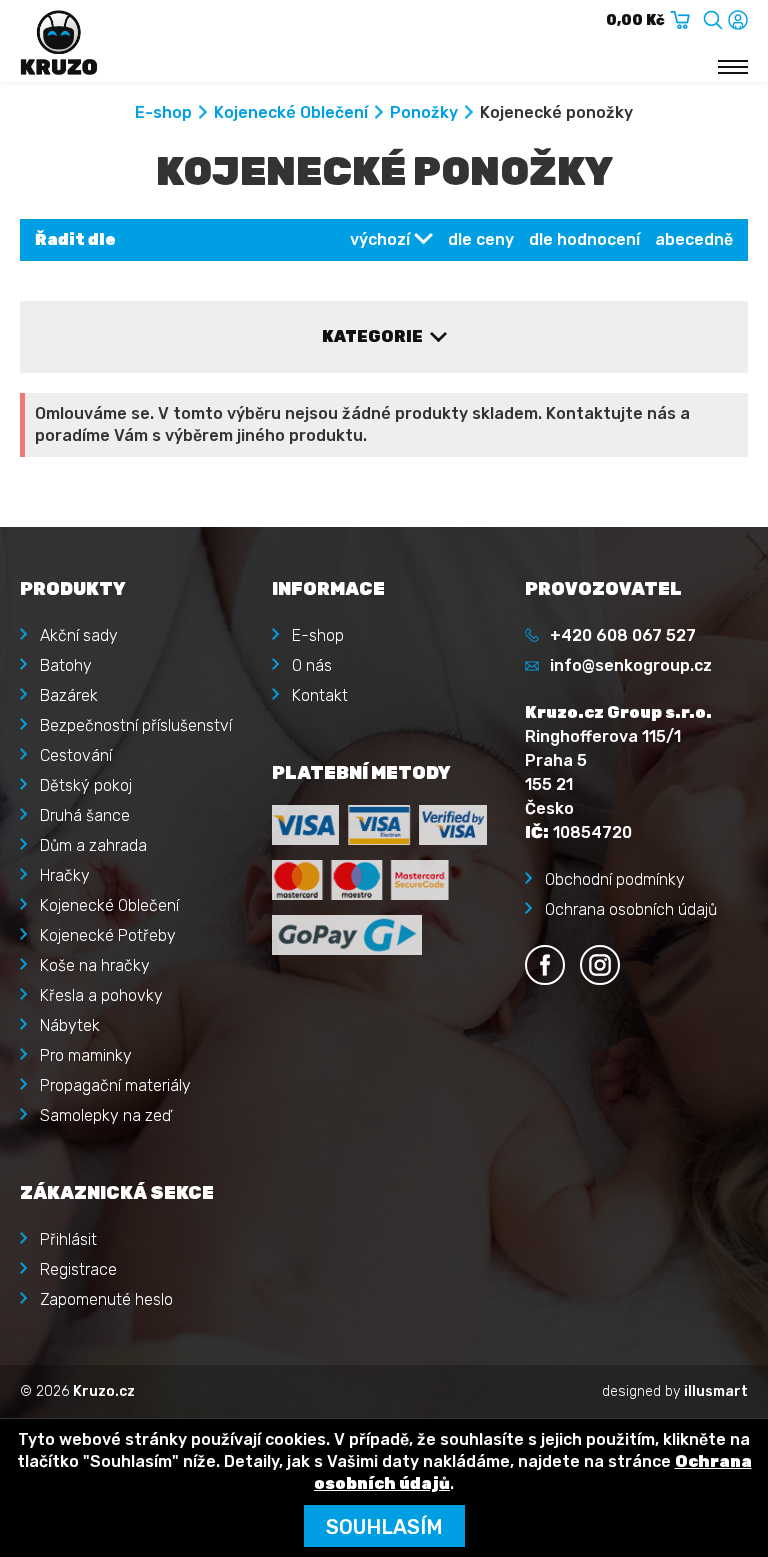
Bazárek (69, 695)
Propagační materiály (115, 1085)
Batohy (66, 665)
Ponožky (424, 112)
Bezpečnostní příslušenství (136, 725)
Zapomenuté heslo (106, 1299)
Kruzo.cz (104, 1391)
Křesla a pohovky (101, 995)
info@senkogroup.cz (631, 665)
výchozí (380, 239)
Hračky (65, 875)
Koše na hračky (95, 965)
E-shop (163, 112)
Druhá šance (85, 815)
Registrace (78, 1269)
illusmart (716, 1391)
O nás (312, 665)
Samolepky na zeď (105, 1115)
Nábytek (70, 1025)
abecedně (694, 239)
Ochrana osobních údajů (631, 909)
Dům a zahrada (93, 845)
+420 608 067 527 (623, 635)
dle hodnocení (584, 239)
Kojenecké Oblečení (291, 112)
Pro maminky (86, 1055)
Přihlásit (68, 1239)
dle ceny (481, 239)
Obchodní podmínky (615, 879)
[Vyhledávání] (713, 16)
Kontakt (320, 695)
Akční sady (79, 635)
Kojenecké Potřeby (108, 935)
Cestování (76, 755)
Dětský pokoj (86, 785)
